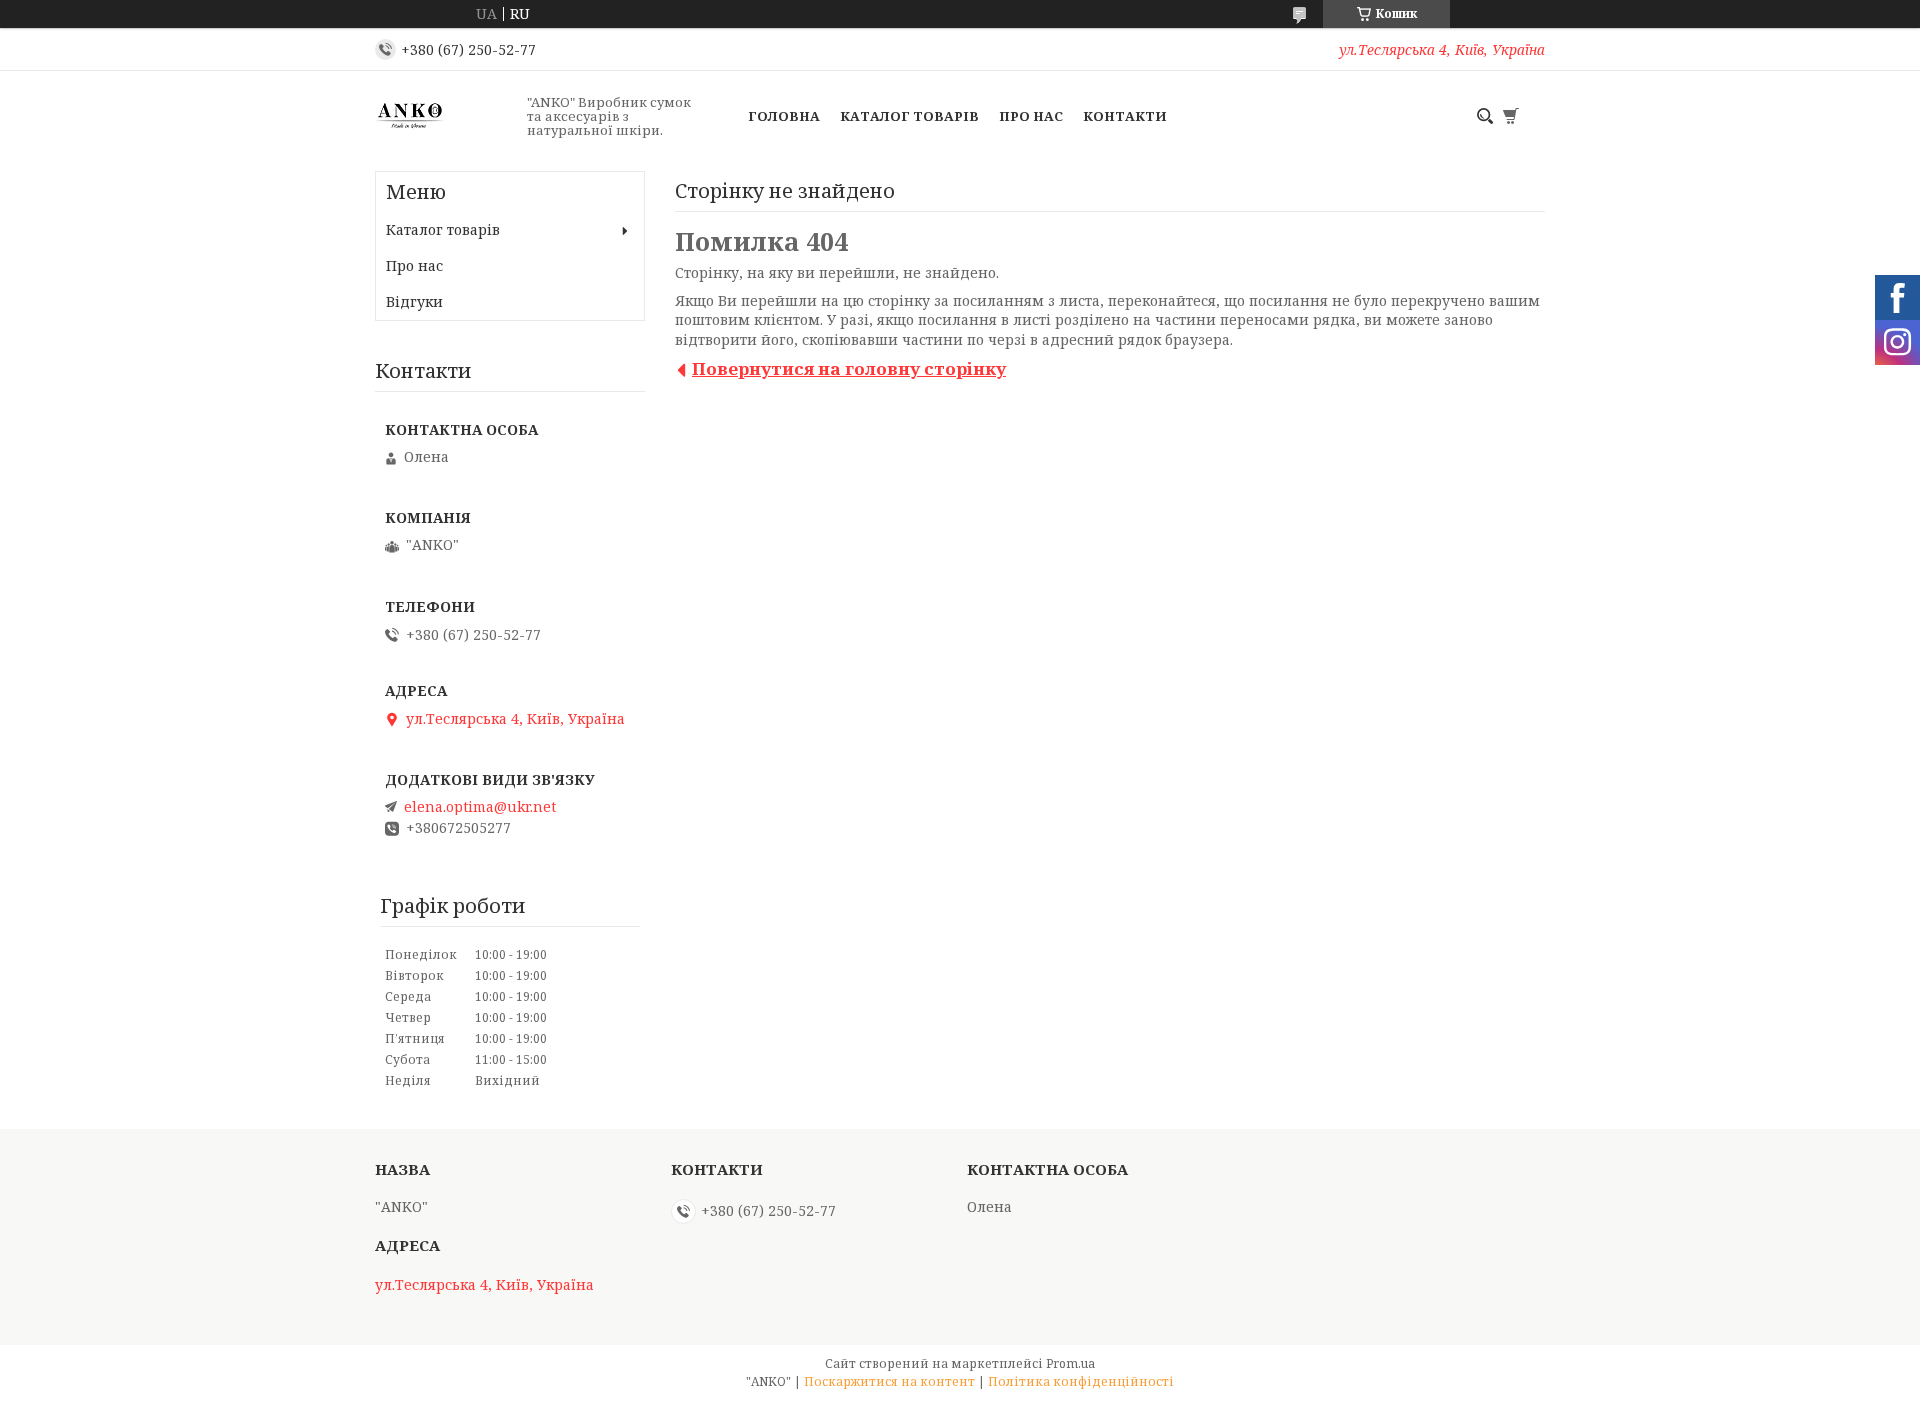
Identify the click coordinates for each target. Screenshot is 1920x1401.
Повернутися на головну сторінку (849, 368)
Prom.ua (1070, 1363)
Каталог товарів (909, 116)
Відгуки (414, 301)
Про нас (1031, 116)
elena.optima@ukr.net (480, 807)
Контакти (1125, 116)
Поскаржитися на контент (889, 1381)
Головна (784, 116)
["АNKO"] (445, 116)
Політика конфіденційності (1081, 1381)
